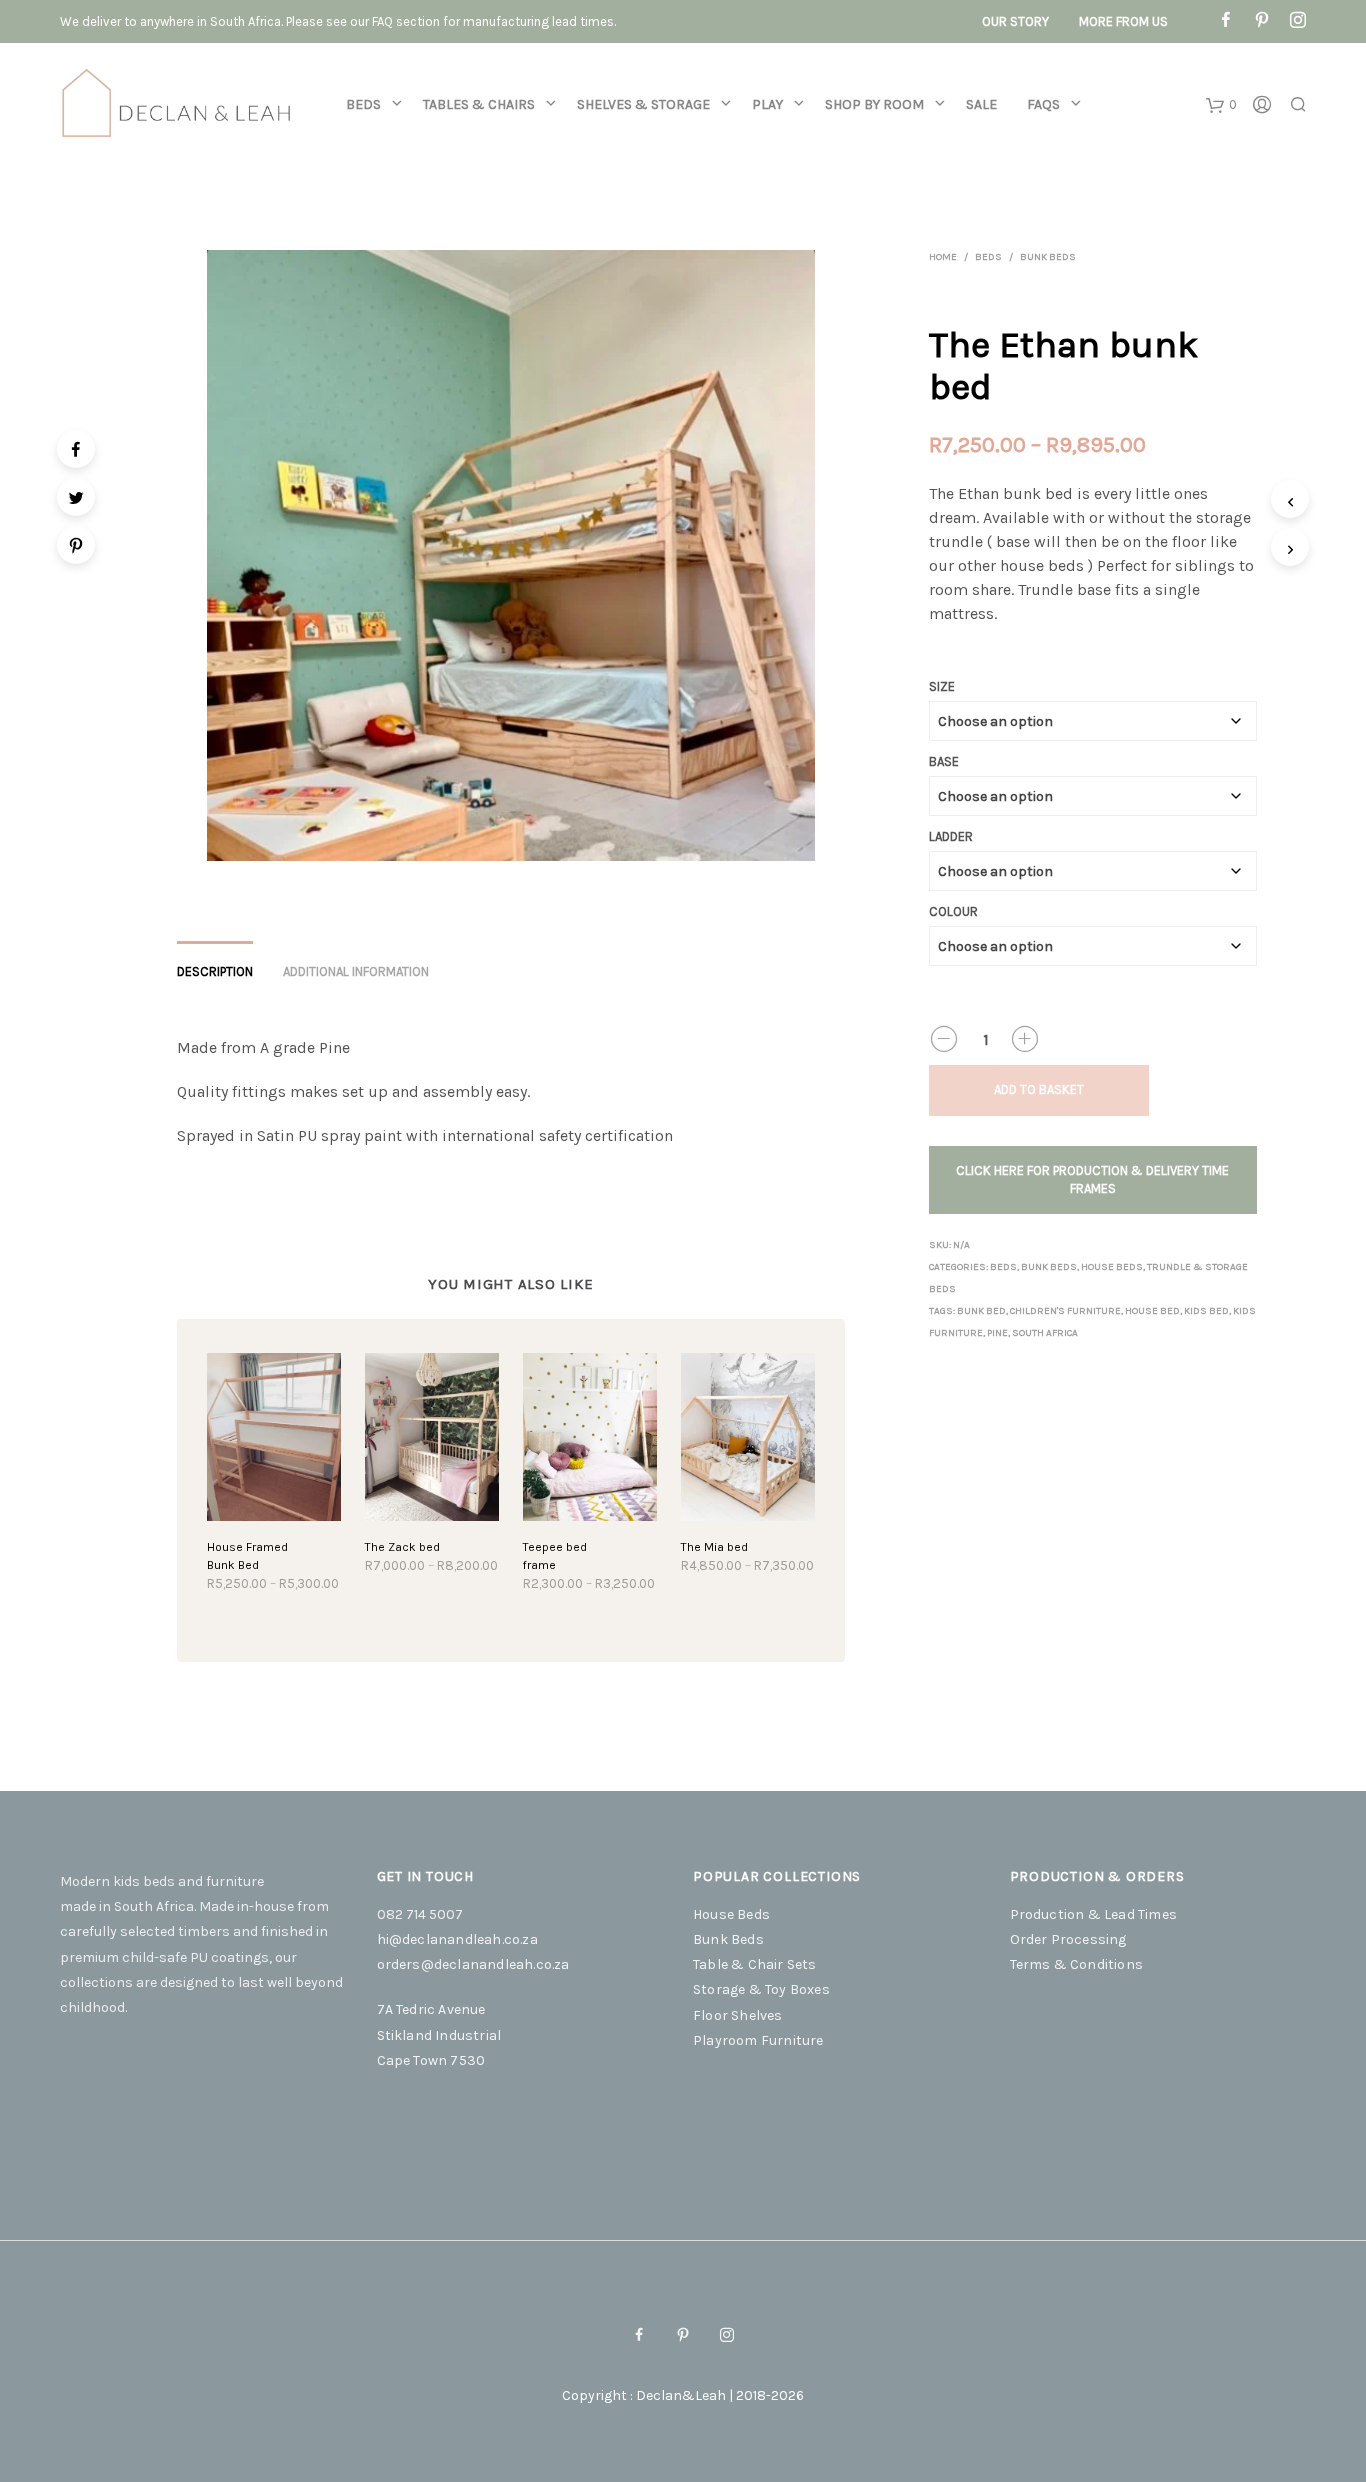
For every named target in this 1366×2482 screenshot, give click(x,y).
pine (997, 1333)
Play (767, 104)
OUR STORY (1015, 21)
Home (943, 257)
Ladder (951, 836)
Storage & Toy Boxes (761, 1989)
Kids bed (1206, 1311)
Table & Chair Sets (755, 1964)
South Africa (1045, 1333)
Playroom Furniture (758, 2040)
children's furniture (1065, 1311)
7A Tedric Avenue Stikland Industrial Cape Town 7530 (439, 2034)
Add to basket (1039, 1089)
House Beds (1112, 1267)
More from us (1123, 21)
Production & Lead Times (1094, 1914)
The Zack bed (402, 1547)
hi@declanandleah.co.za (457, 1939)
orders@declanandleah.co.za (473, 1964)
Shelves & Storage (643, 104)
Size (942, 686)
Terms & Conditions (1077, 1964)
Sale (981, 104)
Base (944, 761)
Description (215, 971)
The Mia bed (714, 1547)
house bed (1152, 1311)
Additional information (356, 971)
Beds (363, 104)
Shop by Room (874, 104)
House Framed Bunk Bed (247, 1556)
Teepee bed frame (555, 1556)
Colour (953, 911)
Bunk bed (981, 1311)
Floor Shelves (738, 2015)
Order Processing (1068, 1939)
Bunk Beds (1048, 257)
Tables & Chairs (479, 104)
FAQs (1043, 104)
